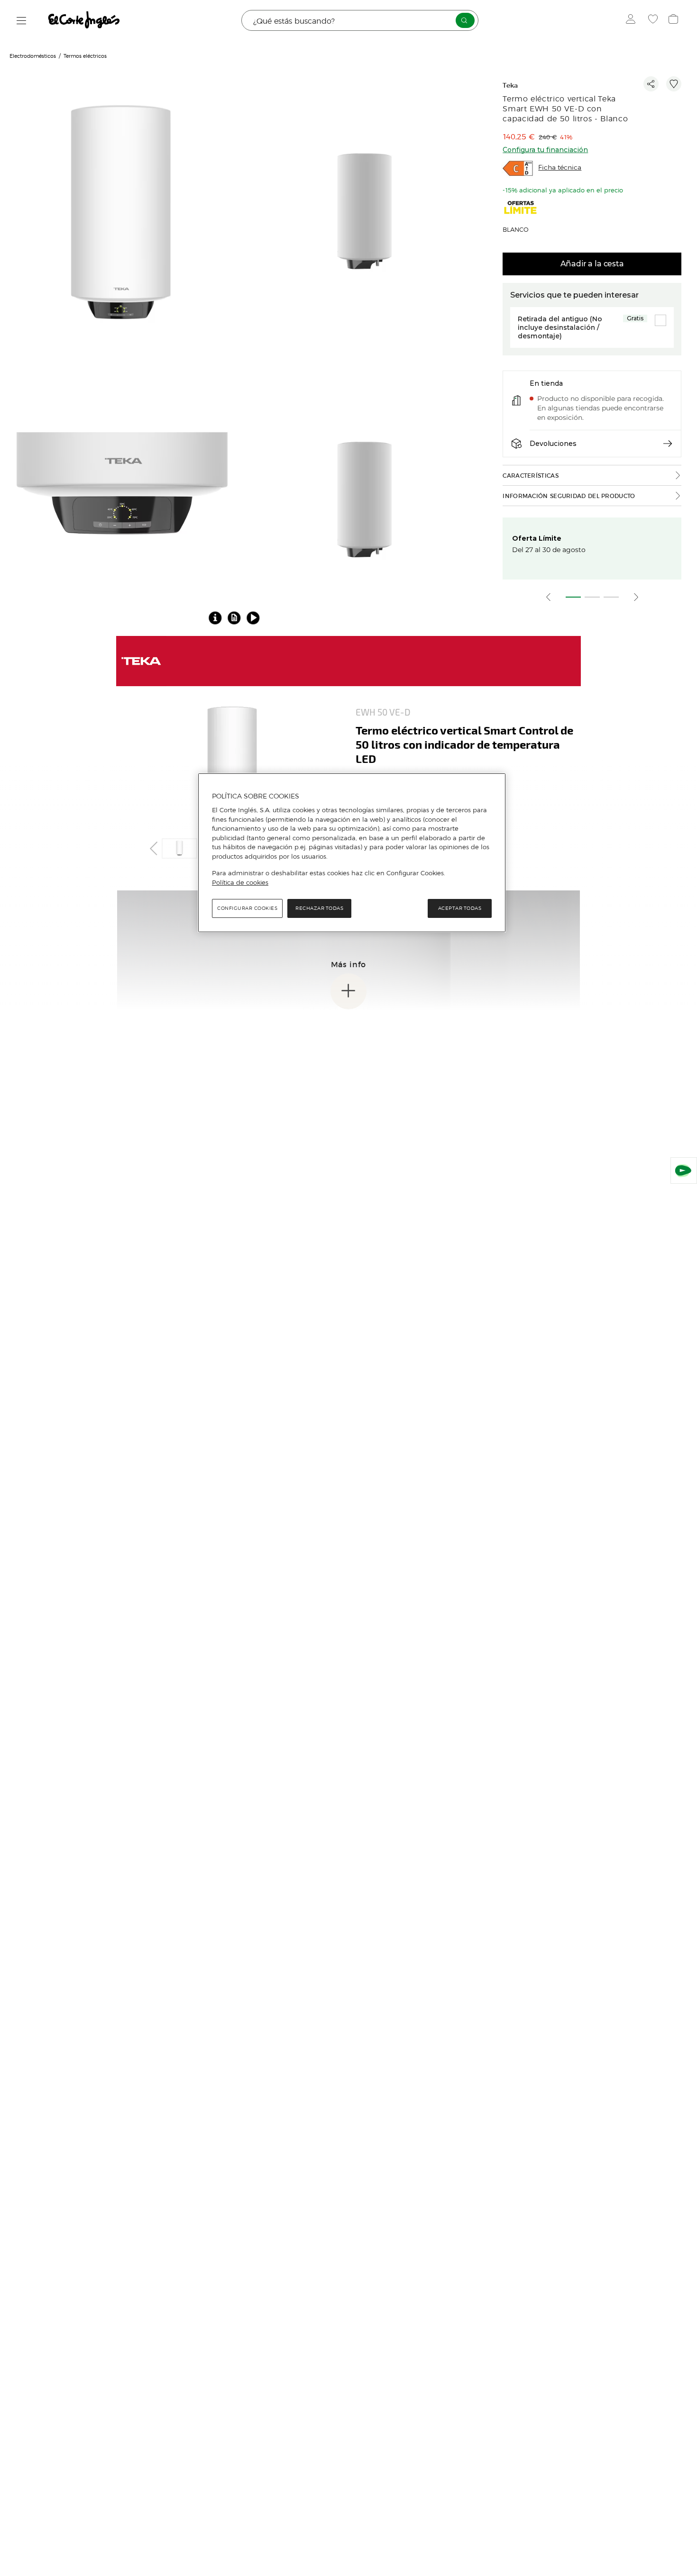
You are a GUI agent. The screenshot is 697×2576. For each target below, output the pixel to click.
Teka (510, 86)
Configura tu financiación (545, 150)
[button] (234, 617)
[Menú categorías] (22, 21)
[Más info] (348, 991)
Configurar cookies (247, 908)
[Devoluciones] (668, 444)
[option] (122, 213)
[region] (352, 853)
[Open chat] (684, 1170)
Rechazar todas (319, 908)
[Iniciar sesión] (633, 20)
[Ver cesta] (674, 20)
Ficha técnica (560, 168)
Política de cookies (240, 882)
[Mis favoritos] (654, 20)
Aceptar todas (460, 908)
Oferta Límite (537, 538)
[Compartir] (651, 84)
